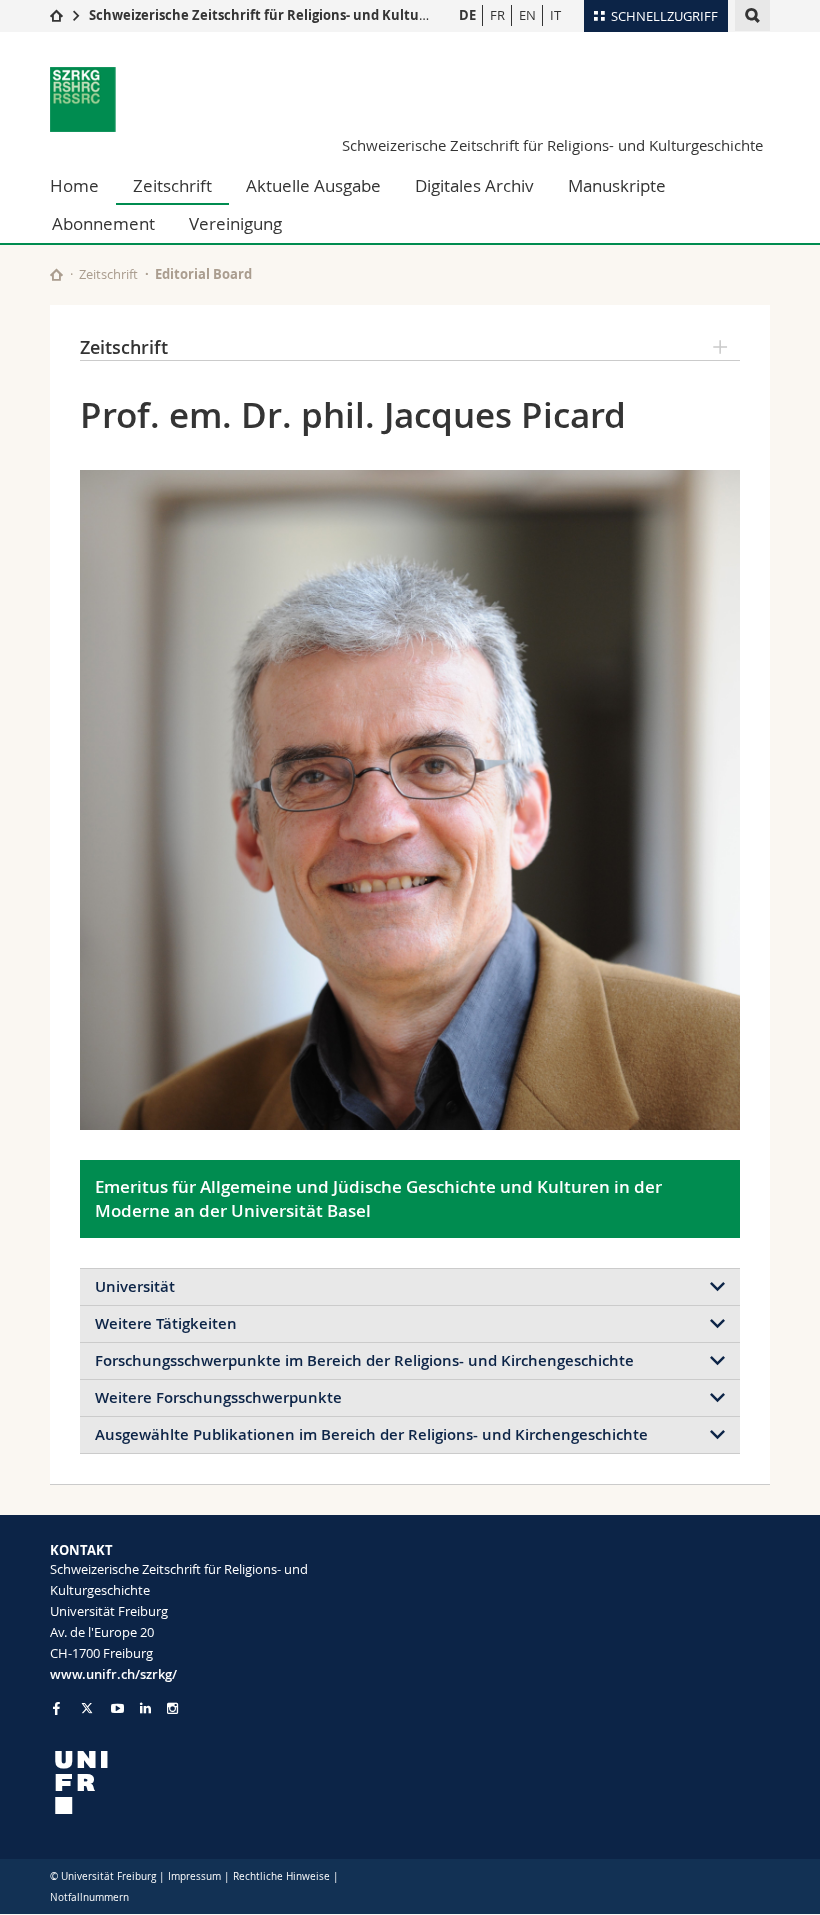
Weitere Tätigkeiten (166, 1323)
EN (527, 15)
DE (467, 15)
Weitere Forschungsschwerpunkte (218, 1397)
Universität (135, 1286)
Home (74, 185)
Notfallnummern (89, 1897)
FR (497, 15)
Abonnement (103, 223)
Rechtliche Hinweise (281, 1876)
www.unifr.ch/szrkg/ (113, 1674)
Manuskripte (617, 185)
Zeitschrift (172, 185)
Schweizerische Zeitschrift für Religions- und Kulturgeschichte (292, 15)
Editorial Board (203, 274)
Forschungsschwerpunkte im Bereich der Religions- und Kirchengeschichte (364, 1360)
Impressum (194, 1876)
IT (555, 15)
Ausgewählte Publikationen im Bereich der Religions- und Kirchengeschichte (371, 1434)
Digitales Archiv (474, 185)
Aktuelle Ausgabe (313, 185)
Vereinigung (235, 223)
